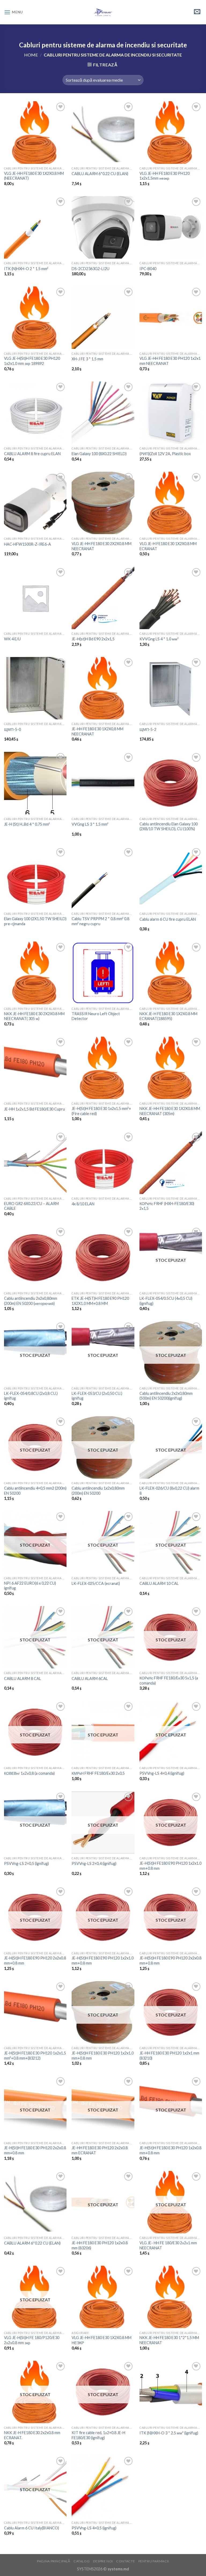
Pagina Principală (54, 2561)
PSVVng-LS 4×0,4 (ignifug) (162, 1773)
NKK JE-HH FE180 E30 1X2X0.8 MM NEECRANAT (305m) (170, 1111)
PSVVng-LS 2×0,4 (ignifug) (94, 1863)
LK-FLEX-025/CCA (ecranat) (96, 1583)
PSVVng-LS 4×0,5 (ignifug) (94, 2528)
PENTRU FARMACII (154, 2561)
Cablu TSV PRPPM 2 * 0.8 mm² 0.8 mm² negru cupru (100, 921)
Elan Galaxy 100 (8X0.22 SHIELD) (99, 454)
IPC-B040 (148, 269)
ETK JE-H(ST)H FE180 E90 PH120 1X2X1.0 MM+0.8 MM (100, 1301)
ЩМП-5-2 (148, 729)
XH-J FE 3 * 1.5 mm (87, 359)
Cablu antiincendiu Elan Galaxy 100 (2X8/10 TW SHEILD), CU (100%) (169, 826)
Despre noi (103, 2561)
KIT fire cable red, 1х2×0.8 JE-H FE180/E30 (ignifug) (98, 2435)
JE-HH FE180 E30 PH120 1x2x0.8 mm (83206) (100, 2245)
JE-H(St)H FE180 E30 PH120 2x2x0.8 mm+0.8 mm (35, 2150)
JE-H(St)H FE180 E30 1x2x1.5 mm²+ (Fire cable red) (101, 1111)
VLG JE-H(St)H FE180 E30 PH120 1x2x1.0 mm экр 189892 (32, 361)
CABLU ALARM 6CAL (90, 1678)
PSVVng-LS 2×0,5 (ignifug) (26, 1863)
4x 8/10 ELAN (83, 1204)
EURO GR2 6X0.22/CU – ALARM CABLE (31, 1206)
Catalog (82, 2561)
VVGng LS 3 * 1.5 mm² (90, 824)
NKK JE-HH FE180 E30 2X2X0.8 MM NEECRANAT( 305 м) (34, 1016)
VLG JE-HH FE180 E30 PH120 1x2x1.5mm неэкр (165, 176)
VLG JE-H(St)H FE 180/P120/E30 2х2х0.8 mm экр (32, 2340)
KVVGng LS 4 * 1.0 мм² (159, 639)
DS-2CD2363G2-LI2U (91, 269)
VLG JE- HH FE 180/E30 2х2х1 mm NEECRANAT (168, 2245)
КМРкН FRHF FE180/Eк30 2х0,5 (98, 1773)
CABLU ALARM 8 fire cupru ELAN (32, 454)
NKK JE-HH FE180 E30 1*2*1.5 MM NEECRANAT (169, 2340)
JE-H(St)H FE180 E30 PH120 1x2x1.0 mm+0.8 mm (103, 2056)
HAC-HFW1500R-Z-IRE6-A (27, 544)
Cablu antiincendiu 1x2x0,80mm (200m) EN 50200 (98, 1491)
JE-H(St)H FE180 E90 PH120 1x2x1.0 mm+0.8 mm (170, 1866)
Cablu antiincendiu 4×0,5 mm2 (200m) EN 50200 (35, 1491)
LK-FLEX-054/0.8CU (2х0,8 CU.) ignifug (31, 1396)
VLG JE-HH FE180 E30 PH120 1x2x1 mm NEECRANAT (170, 361)
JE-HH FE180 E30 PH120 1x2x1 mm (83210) (169, 2056)
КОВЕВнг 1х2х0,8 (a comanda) (29, 1773)
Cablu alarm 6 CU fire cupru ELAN (168, 919)
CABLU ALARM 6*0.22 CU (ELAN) (100, 174)
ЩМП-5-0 (12, 729)
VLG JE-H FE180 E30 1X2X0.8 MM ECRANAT (168, 546)
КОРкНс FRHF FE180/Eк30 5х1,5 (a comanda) (169, 1680)
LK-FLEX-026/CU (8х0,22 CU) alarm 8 (169, 1491)
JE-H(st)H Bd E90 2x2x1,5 (93, 639)
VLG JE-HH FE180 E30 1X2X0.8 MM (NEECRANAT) (34, 176)
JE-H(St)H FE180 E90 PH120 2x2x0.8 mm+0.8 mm (35, 1961)
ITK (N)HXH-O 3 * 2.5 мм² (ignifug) (169, 2433)
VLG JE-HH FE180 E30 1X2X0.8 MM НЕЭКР (102, 2340)
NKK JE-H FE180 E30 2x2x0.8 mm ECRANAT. (32, 2435)
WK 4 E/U (12, 639)
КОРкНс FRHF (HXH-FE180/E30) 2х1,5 (167, 1206)
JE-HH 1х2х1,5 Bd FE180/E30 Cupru (34, 1109)
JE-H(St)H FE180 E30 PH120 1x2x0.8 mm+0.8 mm (170, 2150)
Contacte (126, 2561)
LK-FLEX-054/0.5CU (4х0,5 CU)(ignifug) (166, 1301)
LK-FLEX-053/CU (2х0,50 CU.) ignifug (97, 1396)
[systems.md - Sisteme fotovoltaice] (103, 12)
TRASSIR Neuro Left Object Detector (96, 1016)
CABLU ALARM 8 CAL (23, 1678)
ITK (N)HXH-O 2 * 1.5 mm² (26, 269)
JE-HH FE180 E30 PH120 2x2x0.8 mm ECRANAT (100, 2150)
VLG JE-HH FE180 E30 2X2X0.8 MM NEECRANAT (102, 546)
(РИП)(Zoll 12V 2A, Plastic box (165, 454)
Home (31, 55)
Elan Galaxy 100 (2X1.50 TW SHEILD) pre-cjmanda (35, 921)
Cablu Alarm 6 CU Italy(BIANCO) (32, 2528)
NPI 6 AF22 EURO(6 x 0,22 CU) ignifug (30, 1586)
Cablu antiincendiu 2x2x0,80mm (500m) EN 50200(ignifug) (166, 1396)
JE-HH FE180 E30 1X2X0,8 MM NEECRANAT (98, 731)
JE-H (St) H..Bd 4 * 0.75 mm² (27, 824)
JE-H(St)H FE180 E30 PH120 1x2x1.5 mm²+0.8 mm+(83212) (35, 2056)
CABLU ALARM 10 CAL (159, 1583)
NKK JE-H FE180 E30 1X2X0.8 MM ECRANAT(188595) (168, 1016)
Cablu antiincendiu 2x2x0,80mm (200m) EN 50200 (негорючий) (31, 1301)
